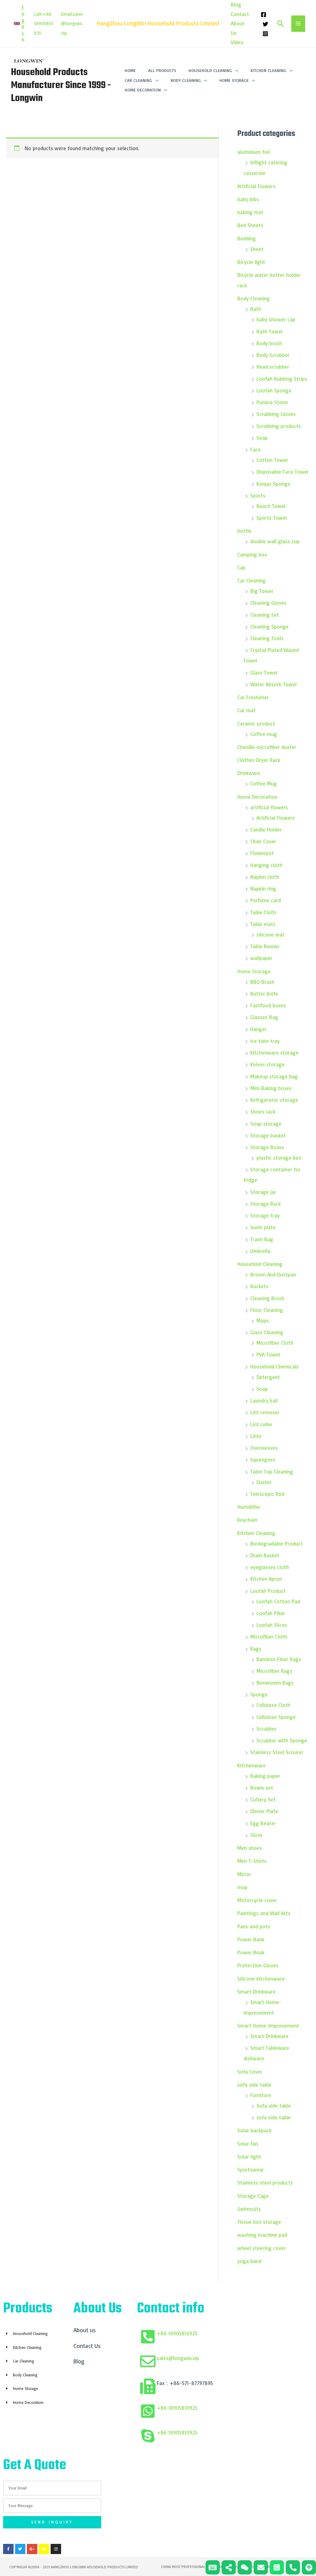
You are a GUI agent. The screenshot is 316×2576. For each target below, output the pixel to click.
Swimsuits (249, 2209)
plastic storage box (279, 1158)
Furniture (261, 2095)
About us (85, 2330)
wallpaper (261, 958)
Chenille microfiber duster (267, 747)
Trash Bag (262, 1239)
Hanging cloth (266, 865)
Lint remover (265, 1412)
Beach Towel (271, 506)
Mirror (244, 1874)
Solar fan (248, 2144)
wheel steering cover (262, 2248)
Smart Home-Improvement (268, 2026)
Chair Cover (263, 841)
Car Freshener (253, 697)
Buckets (259, 1286)
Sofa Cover (250, 2072)
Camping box (252, 554)
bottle (244, 531)
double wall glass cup (275, 541)
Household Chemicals (274, 1366)
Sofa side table (274, 2106)
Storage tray (265, 1215)
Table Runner (265, 946)
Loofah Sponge (274, 390)
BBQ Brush (262, 982)
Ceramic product (256, 723)
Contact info (171, 2309)
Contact (240, 14)
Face (256, 449)
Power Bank (251, 1939)
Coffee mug (264, 734)
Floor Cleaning (267, 1310)
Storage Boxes (267, 1147)
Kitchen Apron (266, 1579)
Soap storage (266, 1124)
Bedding (247, 238)
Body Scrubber (273, 355)
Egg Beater (263, 1823)
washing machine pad (262, 2235)
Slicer (256, 1835)
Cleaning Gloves (268, 603)
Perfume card (266, 900)
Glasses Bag (264, 1017)
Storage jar (263, 1192)
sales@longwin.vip (72, 23)
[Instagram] (265, 34)
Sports (258, 495)
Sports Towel (272, 518)
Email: (67, 14)
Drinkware (249, 773)
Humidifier (249, 1507)
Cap (241, 567)
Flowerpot (262, 853)
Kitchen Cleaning (256, 1533)
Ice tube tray (265, 1041)
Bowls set (262, 1788)
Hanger (258, 1029)
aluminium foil (254, 152)
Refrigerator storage (274, 1100)
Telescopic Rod (267, 1494)
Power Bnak (251, 1952)
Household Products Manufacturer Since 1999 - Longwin (61, 85)
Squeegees (263, 1459)
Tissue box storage (259, 2222)
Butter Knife (264, 994)
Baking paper (265, 1776)
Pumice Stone (272, 402)
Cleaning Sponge (269, 626)
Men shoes (250, 1848)
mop (242, 1887)
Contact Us (87, 2346)
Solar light (249, 2157)
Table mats (263, 924)
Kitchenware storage (274, 1053)
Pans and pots (254, 1926)
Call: (38, 14)
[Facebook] (264, 15)
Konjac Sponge (273, 484)
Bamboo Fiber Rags (279, 1659)
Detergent (268, 1377)
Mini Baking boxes (271, 1088)
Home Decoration (257, 797)
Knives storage (267, 1064)
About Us (238, 28)
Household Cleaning (260, 1264)
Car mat (246, 710)
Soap (262, 438)
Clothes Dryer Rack (259, 760)
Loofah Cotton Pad (278, 1601)
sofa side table (254, 2085)
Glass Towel (264, 673)
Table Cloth (263, 912)
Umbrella (260, 1251)
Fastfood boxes (268, 1005)
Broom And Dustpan (273, 1274)
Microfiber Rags (274, 1671)
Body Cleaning (254, 298)
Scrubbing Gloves (276, 414)
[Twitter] (265, 24)
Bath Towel (269, 331)
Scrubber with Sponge (282, 1740)
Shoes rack (263, 1112)
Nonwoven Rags (275, 1683)
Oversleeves (264, 1448)
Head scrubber (273, 367)
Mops (263, 1320)
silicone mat (270, 935)
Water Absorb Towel (273, 684)
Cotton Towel (272, 460)
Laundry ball (264, 1400)
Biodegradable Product (276, 1544)
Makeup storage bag (274, 1076)
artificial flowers (269, 807)
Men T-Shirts (253, 1861)
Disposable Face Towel (282, 472)
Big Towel (262, 591)
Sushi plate (263, 1227)
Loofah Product (268, 1591)
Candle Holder (266, 829)
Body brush (269, 343)
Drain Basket (265, 1555)
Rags (256, 1649)
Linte (256, 1436)
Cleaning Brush (267, 1298)
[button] (19, 23)
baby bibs (248, 199)
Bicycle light (251, 262)
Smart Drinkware (256, 1992)
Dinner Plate (264, 1811)
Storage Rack (266, 1204)
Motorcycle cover (257, 1900)
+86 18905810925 (177, 2333)
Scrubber (266, 1729)
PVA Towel (268, 1354)
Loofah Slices (272, 1625)
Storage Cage (253, 2196)
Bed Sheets (250, 225)
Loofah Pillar (271, 1613)
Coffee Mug (264, 783)
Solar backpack (254, 2130)
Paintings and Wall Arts (264, 1913)
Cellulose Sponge (276, 1717)
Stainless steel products (265, 2183)
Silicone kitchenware (261, 1979)
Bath (256, 309)
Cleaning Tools (267, 638)
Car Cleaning (252, 580)
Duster (264, 1482)
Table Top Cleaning (272, 1472)
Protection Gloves (258, 1965)
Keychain (247, 1520)
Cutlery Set (263, 1799)
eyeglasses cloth (270, 1567)
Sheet (257, 249)
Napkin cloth (265, 877)
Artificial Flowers (256, 186)
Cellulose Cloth (273, 1705)
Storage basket (268, 1135)
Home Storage (254, 971)
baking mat (250, 212)
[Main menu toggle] (298, 24)
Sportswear (251, 2170)
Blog (236, 4)
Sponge (259, 1694)
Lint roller (261, 1424)
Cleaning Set (265, 615)
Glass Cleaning (267, 1332)
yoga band (249, 2261)
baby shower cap (276, 319)
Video (237, 42)
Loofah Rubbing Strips (282, 379)
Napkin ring (263, 888)
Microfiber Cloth (275, 1343)
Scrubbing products (279, 426)
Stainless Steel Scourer (277, 1752)
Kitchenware (252, 1765)
